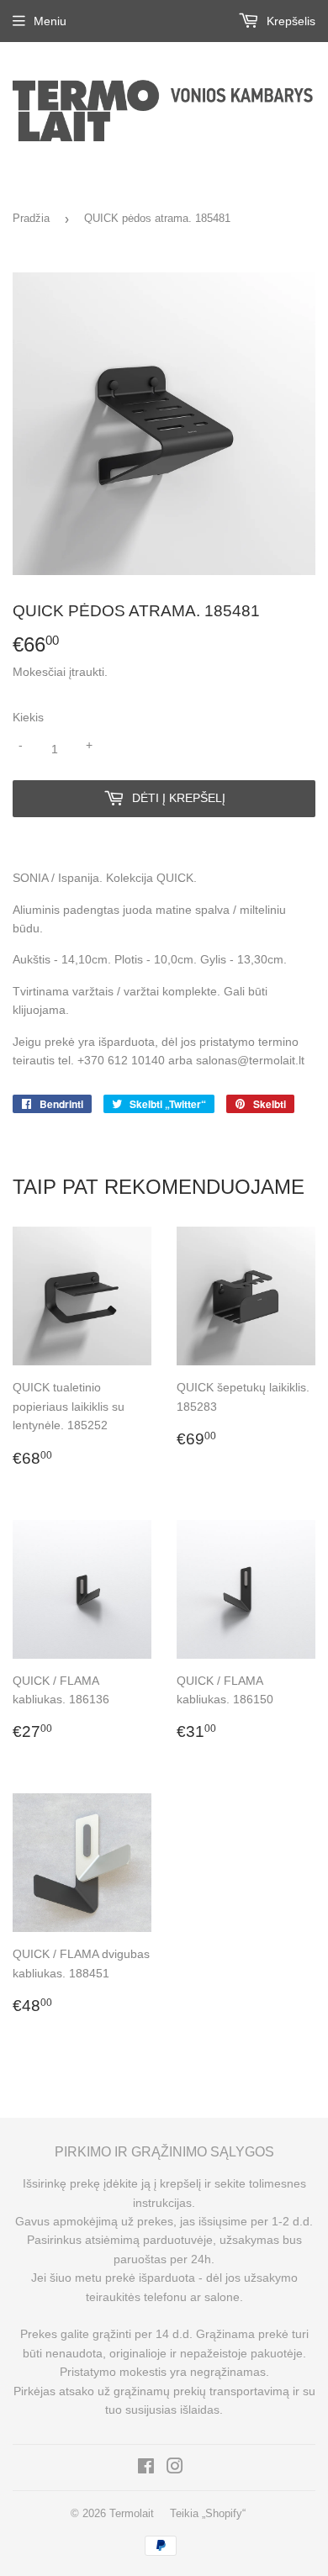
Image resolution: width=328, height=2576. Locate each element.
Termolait (132, 2513)
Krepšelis (289, 21)
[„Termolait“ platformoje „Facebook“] (146, 2468)
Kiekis (28, 717)
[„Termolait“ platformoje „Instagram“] (175, 2468)
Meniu (50, 21)
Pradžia (31, 218)
